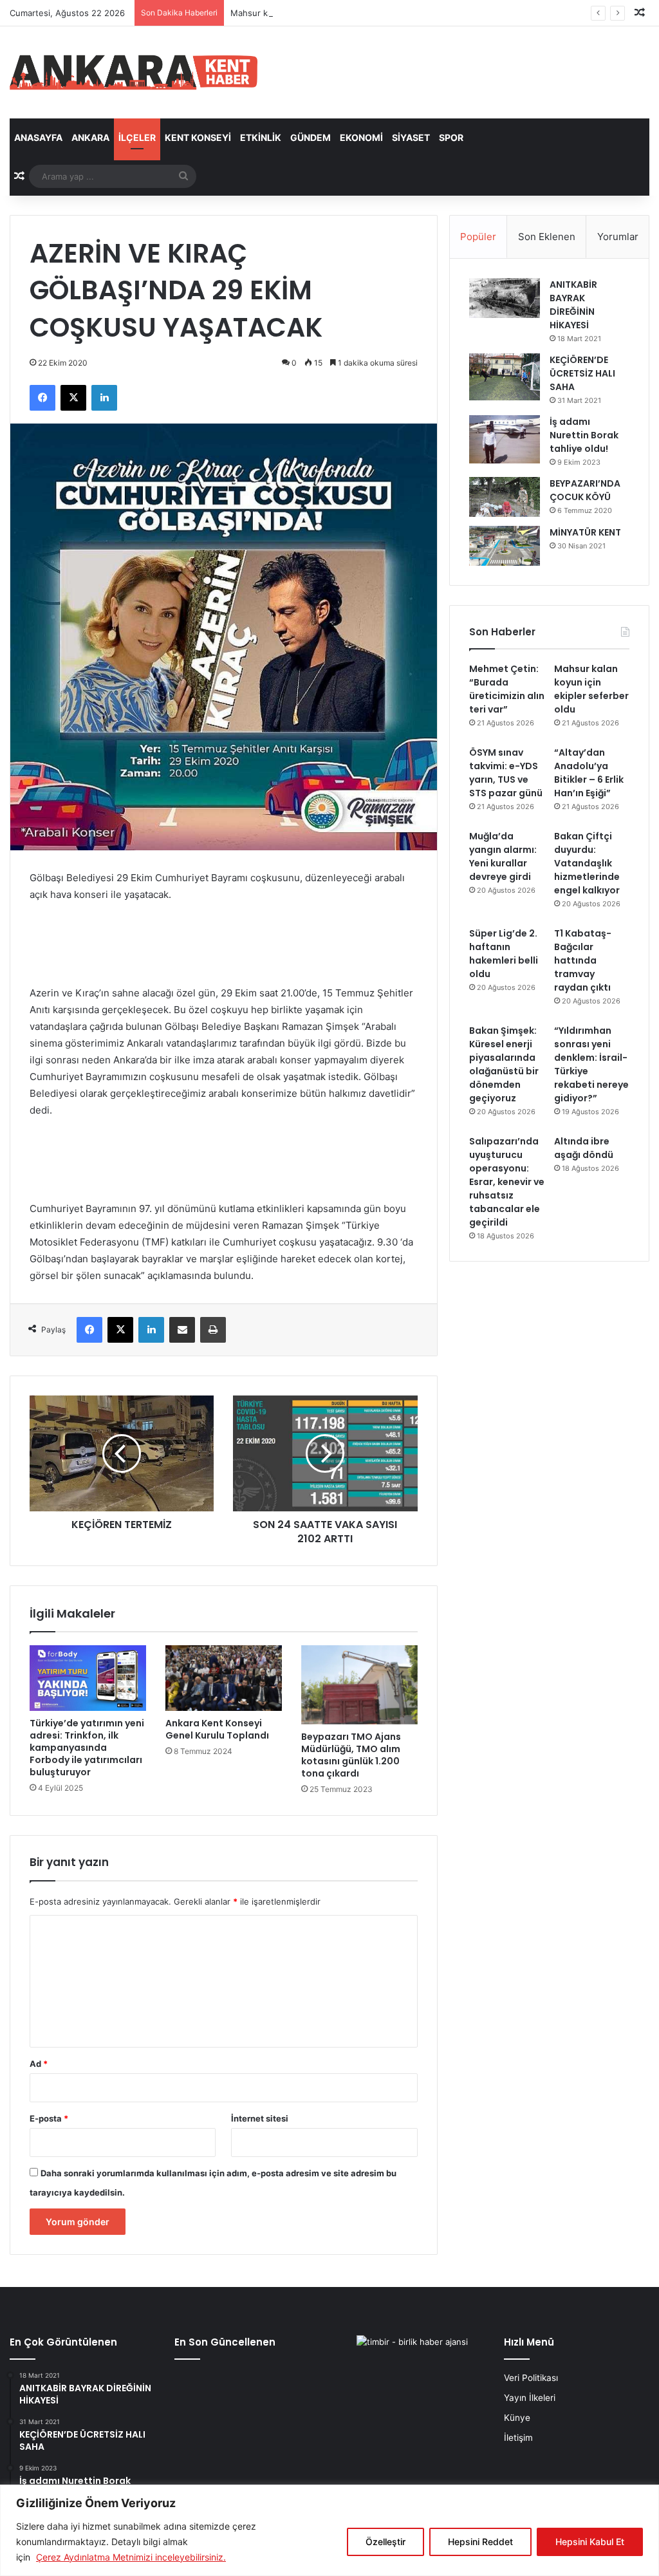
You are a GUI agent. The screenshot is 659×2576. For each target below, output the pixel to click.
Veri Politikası (531, 2378)
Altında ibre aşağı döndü (584, 1148)
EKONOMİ (361, 137)
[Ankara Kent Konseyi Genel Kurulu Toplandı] (224, 1678)
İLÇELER (137, 137)
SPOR (451, 137)
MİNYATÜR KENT (585, 532)
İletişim (518, 2438)
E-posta (49, 2118)
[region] (329, 2530)
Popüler (478, 237)
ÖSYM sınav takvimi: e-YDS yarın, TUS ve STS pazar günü (506, 773)
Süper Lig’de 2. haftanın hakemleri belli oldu (504, 954)
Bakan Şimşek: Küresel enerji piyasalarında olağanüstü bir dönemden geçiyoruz (504, 1064)
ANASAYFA (38, 137)
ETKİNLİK (261, 137)
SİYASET (411, 137)
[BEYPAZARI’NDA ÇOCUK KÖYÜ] (505, 497)
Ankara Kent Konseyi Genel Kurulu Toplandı (217, 1729)
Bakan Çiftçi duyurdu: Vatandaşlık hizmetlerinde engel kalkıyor (587, 863)
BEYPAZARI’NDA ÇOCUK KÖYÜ (585, 490)
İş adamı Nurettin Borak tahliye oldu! (584, 435)
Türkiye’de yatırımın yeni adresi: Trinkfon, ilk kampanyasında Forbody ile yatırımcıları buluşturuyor (87, 1748)
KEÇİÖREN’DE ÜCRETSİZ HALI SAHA (582, 373)
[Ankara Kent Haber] (134, 72)
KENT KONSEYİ (198, 137)
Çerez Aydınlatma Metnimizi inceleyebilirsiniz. (131, 2557)
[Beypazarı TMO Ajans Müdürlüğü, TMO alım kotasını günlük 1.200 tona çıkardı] (359, 1685)
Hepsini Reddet (480, 2542)
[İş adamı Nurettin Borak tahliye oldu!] (505, 439)
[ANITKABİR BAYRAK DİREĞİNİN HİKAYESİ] (505, 298)
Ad (39, 2064)
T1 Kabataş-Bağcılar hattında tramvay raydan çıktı (583, 960)
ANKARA (90, 137)
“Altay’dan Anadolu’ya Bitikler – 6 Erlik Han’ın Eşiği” (589, 773)
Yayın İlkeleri (530, 2398)
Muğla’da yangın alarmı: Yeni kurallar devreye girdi (503, 856)
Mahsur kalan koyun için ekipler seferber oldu (322, 13)
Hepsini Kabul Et (590, 2542)
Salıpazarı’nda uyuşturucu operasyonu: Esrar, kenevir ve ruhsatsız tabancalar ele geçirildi (507, 1182)
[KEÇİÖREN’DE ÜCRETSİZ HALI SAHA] (505, 377)
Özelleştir (385, 2542)
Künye (517, 2418)
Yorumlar (618, 237)
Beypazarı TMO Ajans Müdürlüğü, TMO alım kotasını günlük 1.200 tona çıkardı (351, 1755)
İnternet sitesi (260, 2118)
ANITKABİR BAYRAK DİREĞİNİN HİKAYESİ (573, 305)
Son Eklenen (547, 237)
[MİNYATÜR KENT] (505, 546)
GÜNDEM (311, 137)
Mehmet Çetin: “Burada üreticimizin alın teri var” (507, 689)
